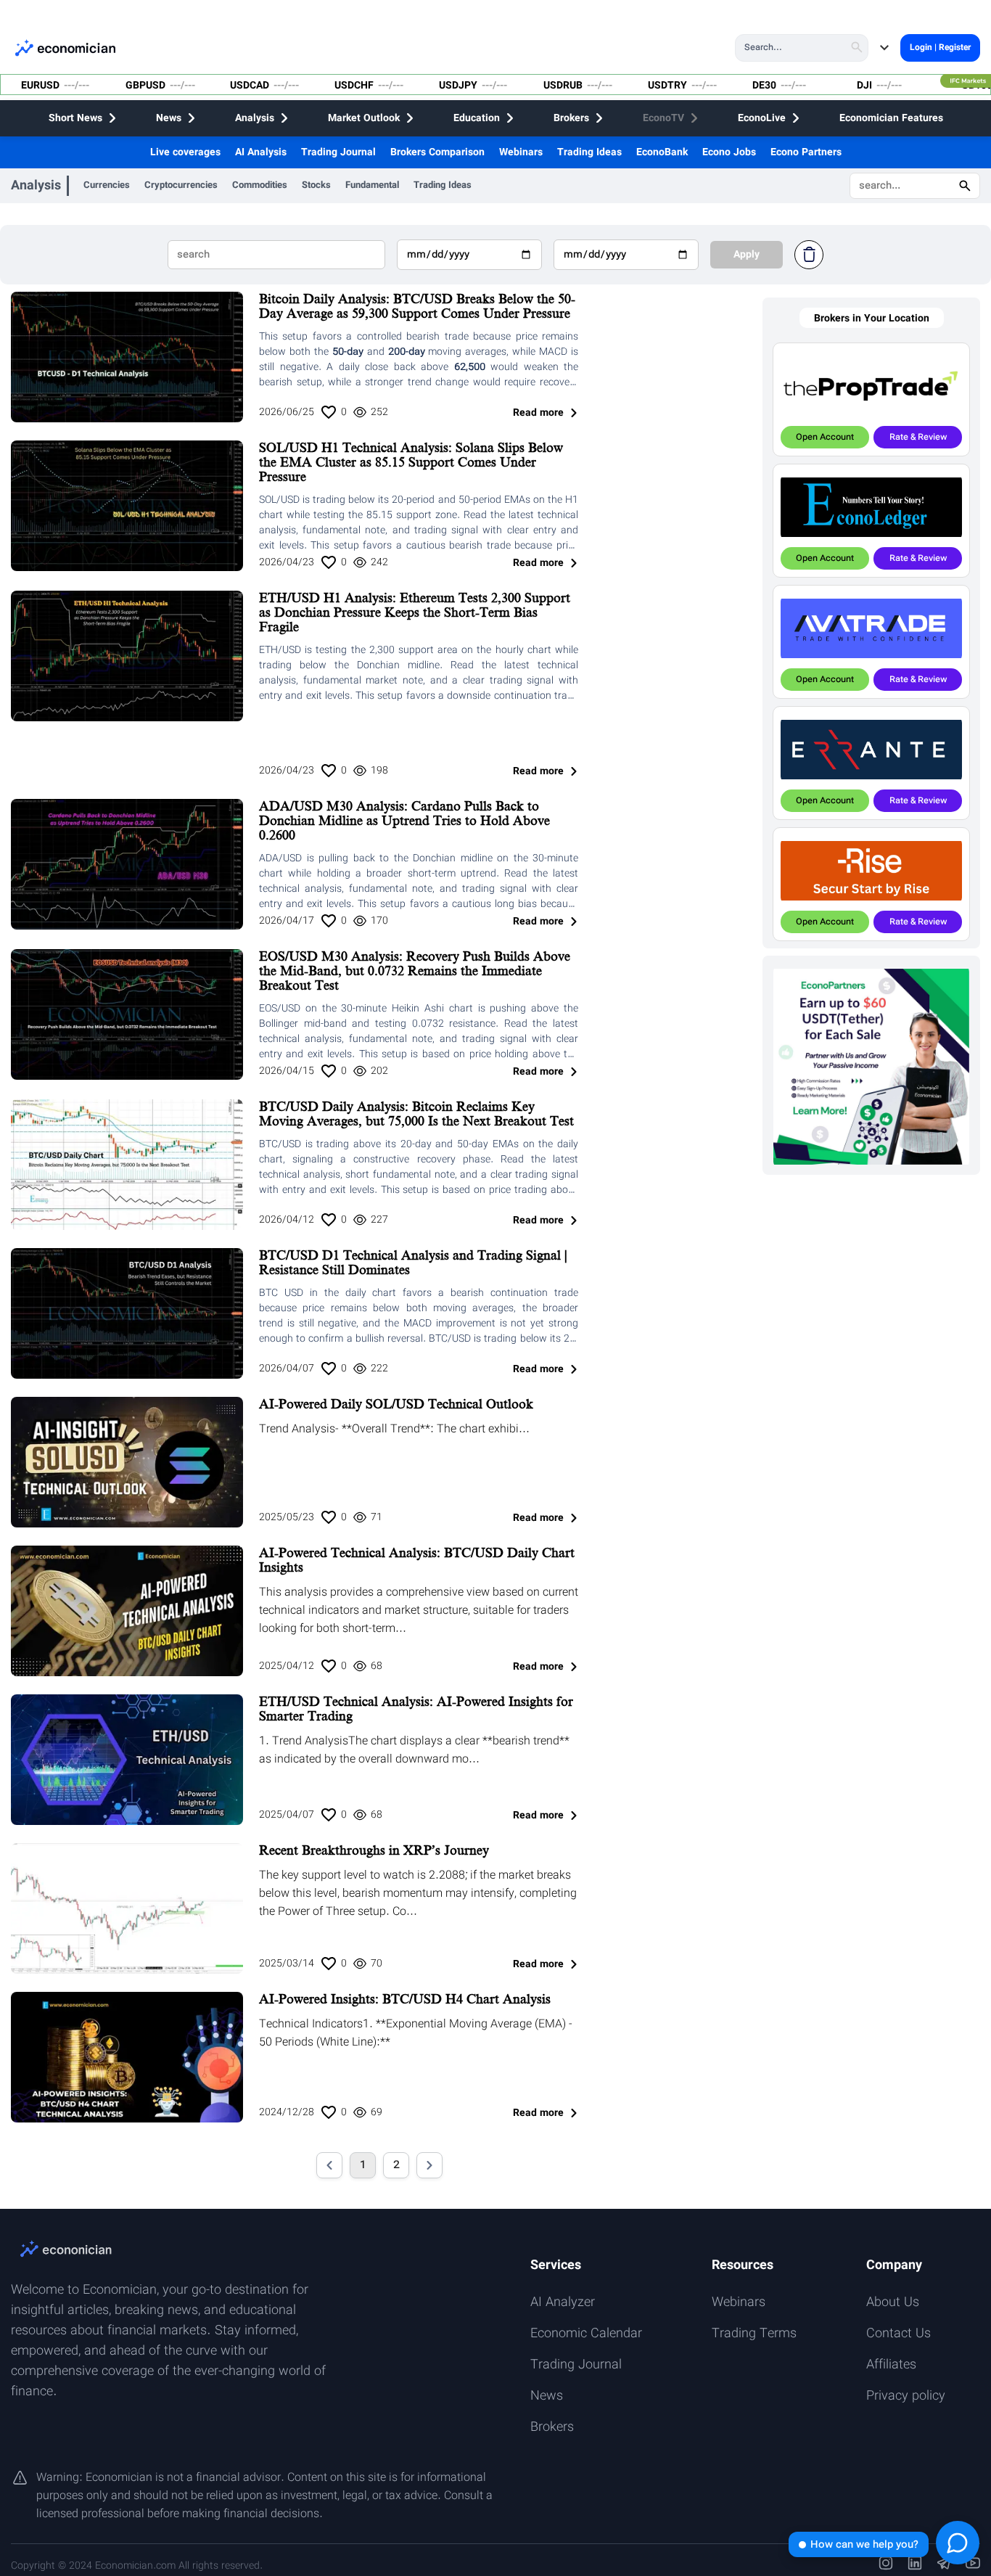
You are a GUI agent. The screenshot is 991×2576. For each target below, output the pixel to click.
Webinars (521, 152)
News (169, 118)
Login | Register (940, 48)
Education (477, 118)
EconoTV (663, 118)
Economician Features (891, 118)
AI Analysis (261, 152)
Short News (75, 118)
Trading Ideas (589, 152)
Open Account (825, 437)
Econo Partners (806, 152)
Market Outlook (364, 118)
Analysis (255, 118)
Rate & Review (918, 437)
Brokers (571, 118)
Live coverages (185, 152)
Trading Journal (338, 152)
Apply (747, 255)
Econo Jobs (729, 152)
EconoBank (662, 152)
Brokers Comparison (437, 152)
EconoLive (762, 118)
